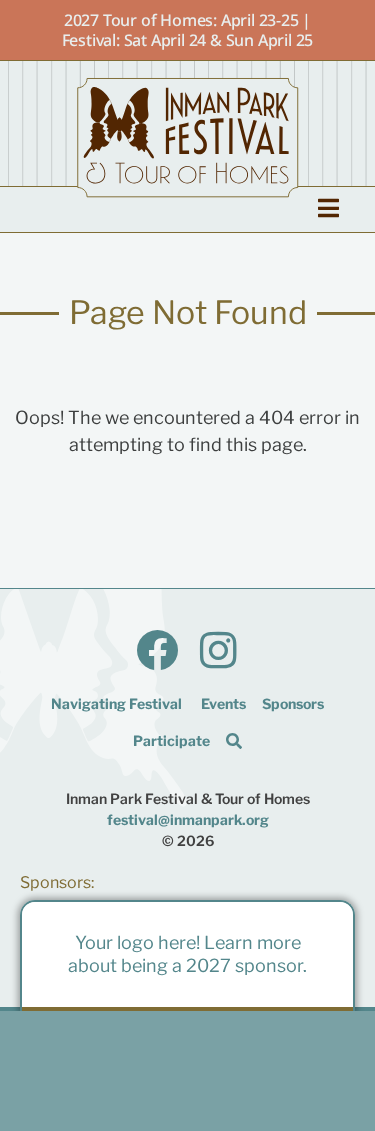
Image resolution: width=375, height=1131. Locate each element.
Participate (171, 740)
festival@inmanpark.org (188, 819)
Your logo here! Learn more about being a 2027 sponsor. (187, 954)
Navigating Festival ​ (118, 703)
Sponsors (293, 703)
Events (223, 703)
